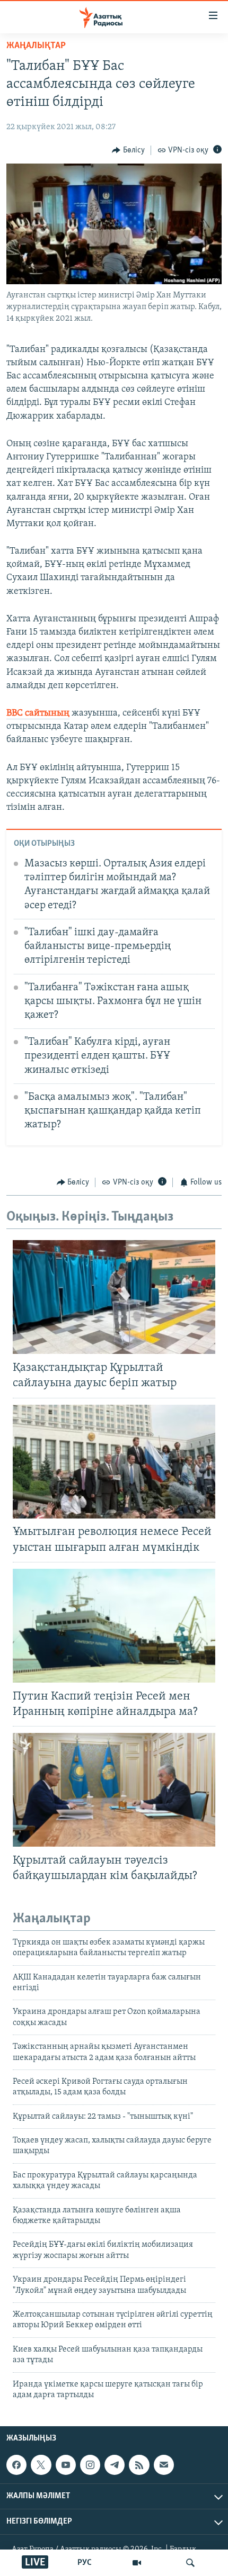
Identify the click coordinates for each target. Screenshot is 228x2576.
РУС (85, 2563)
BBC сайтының (38, 713)
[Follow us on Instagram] (90, 2465)
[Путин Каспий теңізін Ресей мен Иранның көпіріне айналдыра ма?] (114, 1626)
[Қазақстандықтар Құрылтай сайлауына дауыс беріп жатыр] (114, 1297)
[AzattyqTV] (137, 2563)
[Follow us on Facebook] (16, 2465)
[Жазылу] (164, 2465)
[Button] (128, 150)
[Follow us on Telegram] (115, 2465)
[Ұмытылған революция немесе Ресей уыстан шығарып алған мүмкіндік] (114, 1462)
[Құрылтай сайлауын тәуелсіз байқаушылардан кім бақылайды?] (114, 1790)
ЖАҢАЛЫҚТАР (36, 46)
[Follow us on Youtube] (66, 2465)
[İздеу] (190, 2563)
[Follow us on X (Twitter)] (41, 2465)
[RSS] (139, 2465)
